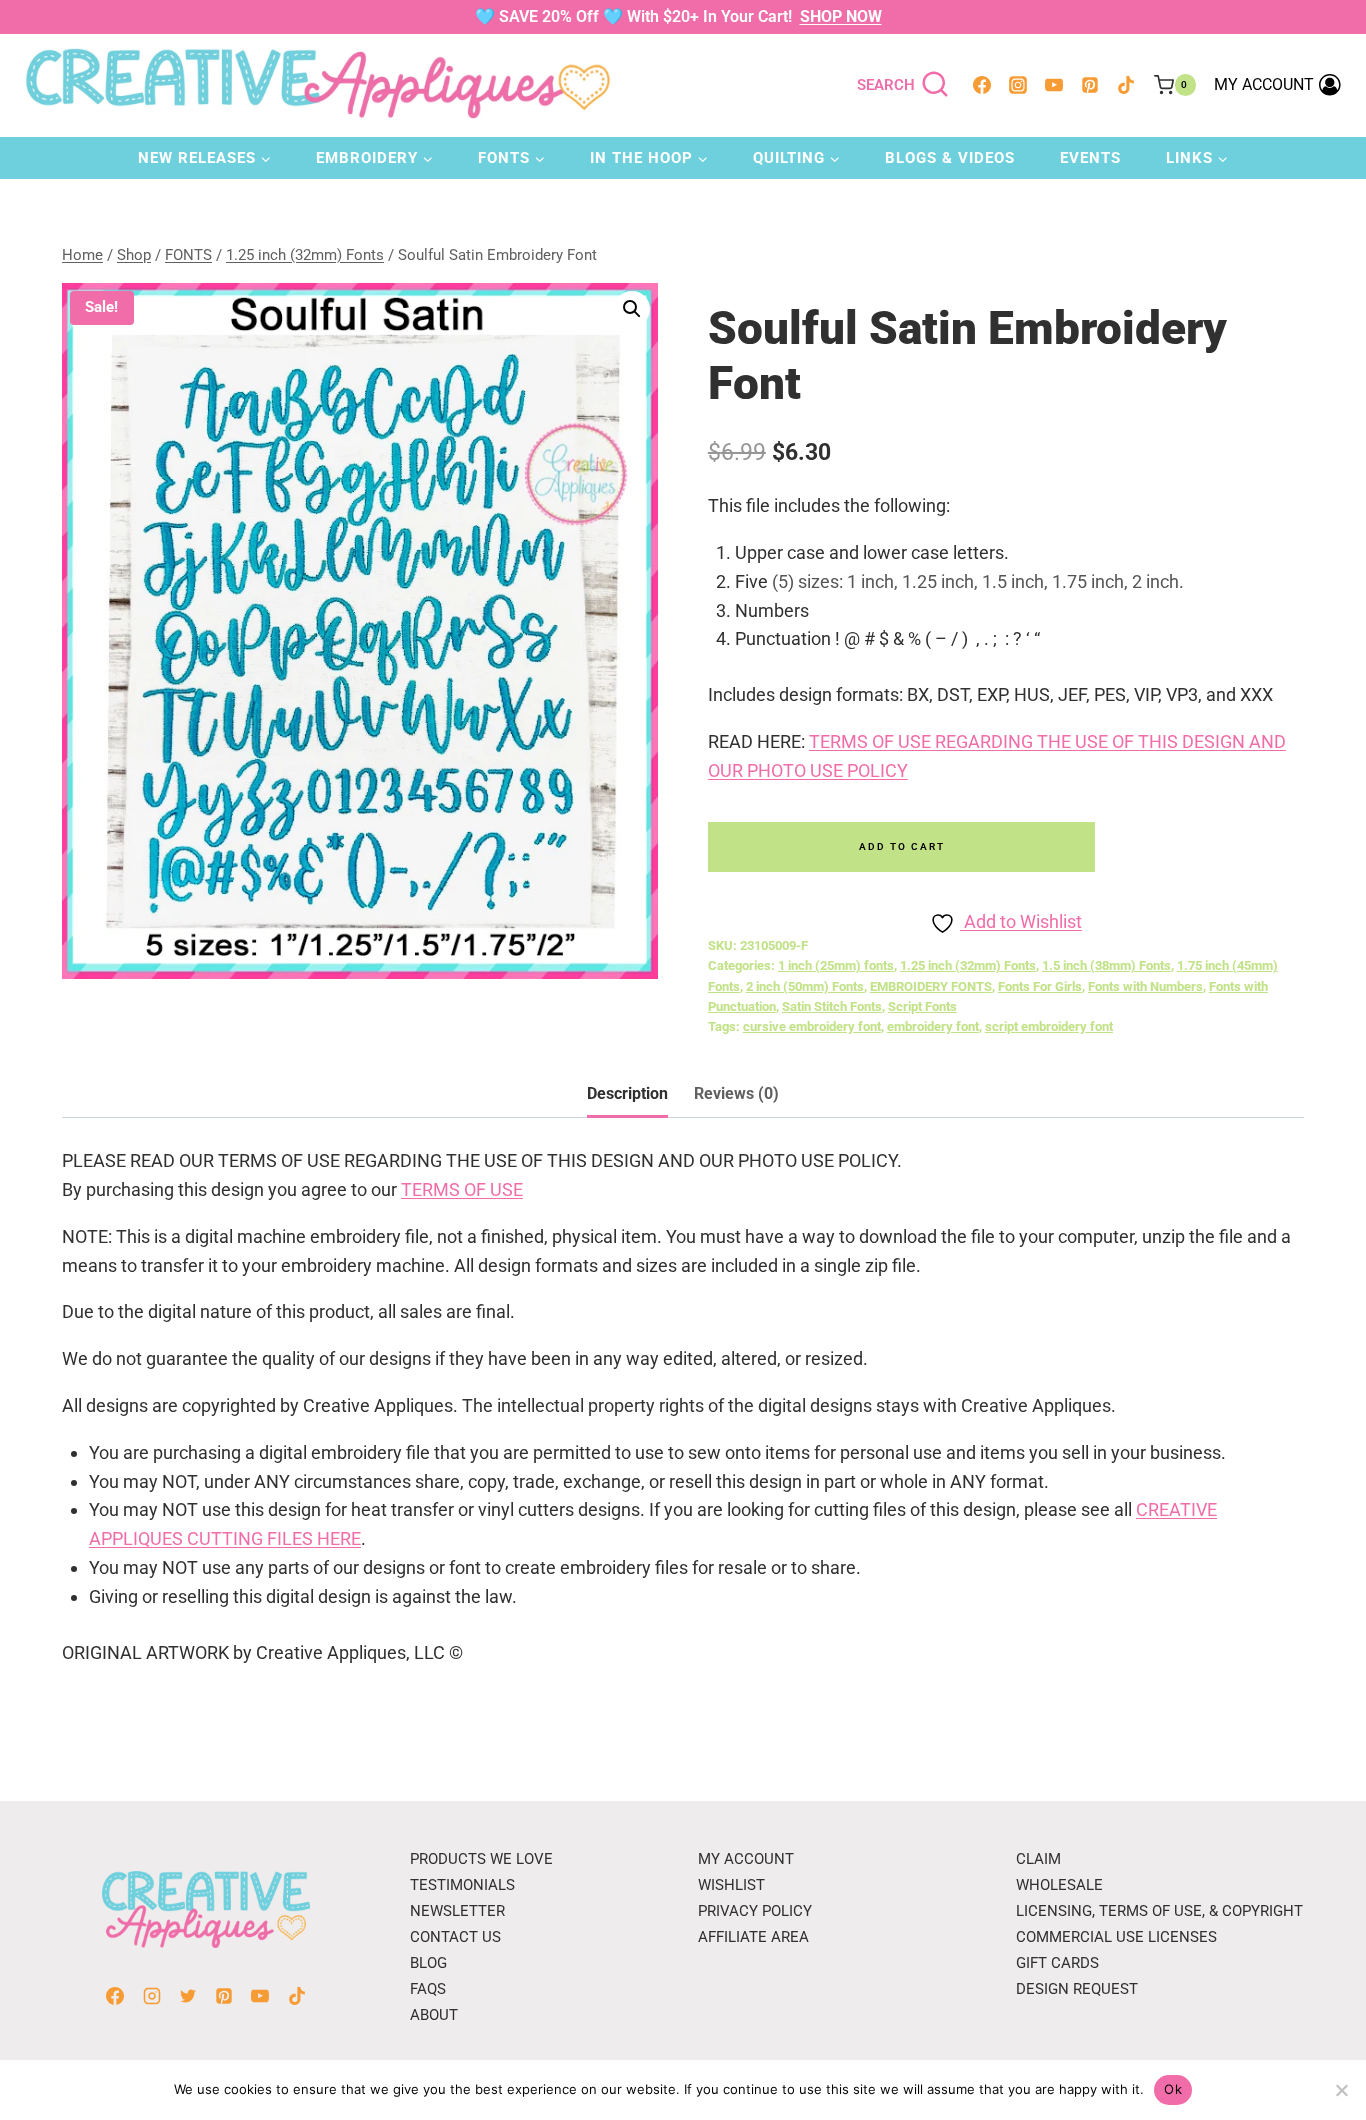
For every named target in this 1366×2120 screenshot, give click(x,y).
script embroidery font (1049, 1026)
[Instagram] (1018, 85)
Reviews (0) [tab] (736, 1093)
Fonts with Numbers (1145, 986)
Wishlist (731, 1885)
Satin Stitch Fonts (832, 1006)
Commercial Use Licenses (1116, 1937)
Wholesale (1059, 1885)
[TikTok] (1126, 85)
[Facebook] (982, 85)
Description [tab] (627, 1093)
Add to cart (902, 846)
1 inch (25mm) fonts (836, 965)
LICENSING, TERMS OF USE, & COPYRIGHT (1159, 1911)
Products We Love (481, 1859)
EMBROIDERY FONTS (931, 986)
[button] (632, 309)
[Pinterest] (1090, 85)
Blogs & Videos (950, 158)
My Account (746, 1859)
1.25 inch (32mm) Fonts (968, 965)
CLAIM (1038, 1859)
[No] (1341, 2090)
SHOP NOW (841, 16)
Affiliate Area (753, 1937)
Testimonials (462, 1885)
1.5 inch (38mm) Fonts (1106, 965)
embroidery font (933, 1026)
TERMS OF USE (462, 1189)
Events (1090, 158)
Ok (1173, 2089)
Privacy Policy (755, 1911)
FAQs (428, 1989)
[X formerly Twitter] (188, 1996)
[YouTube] (1054, 85)
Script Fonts (922, 1006)
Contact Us (455, 1937)
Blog (428, 1963)
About (434, 2015)
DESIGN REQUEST (1077, 1989)
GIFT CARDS (1057, 1963)
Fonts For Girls (1040, 986)
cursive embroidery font (812, 1026)
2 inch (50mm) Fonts (805, 986)
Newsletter (457, 1911)
